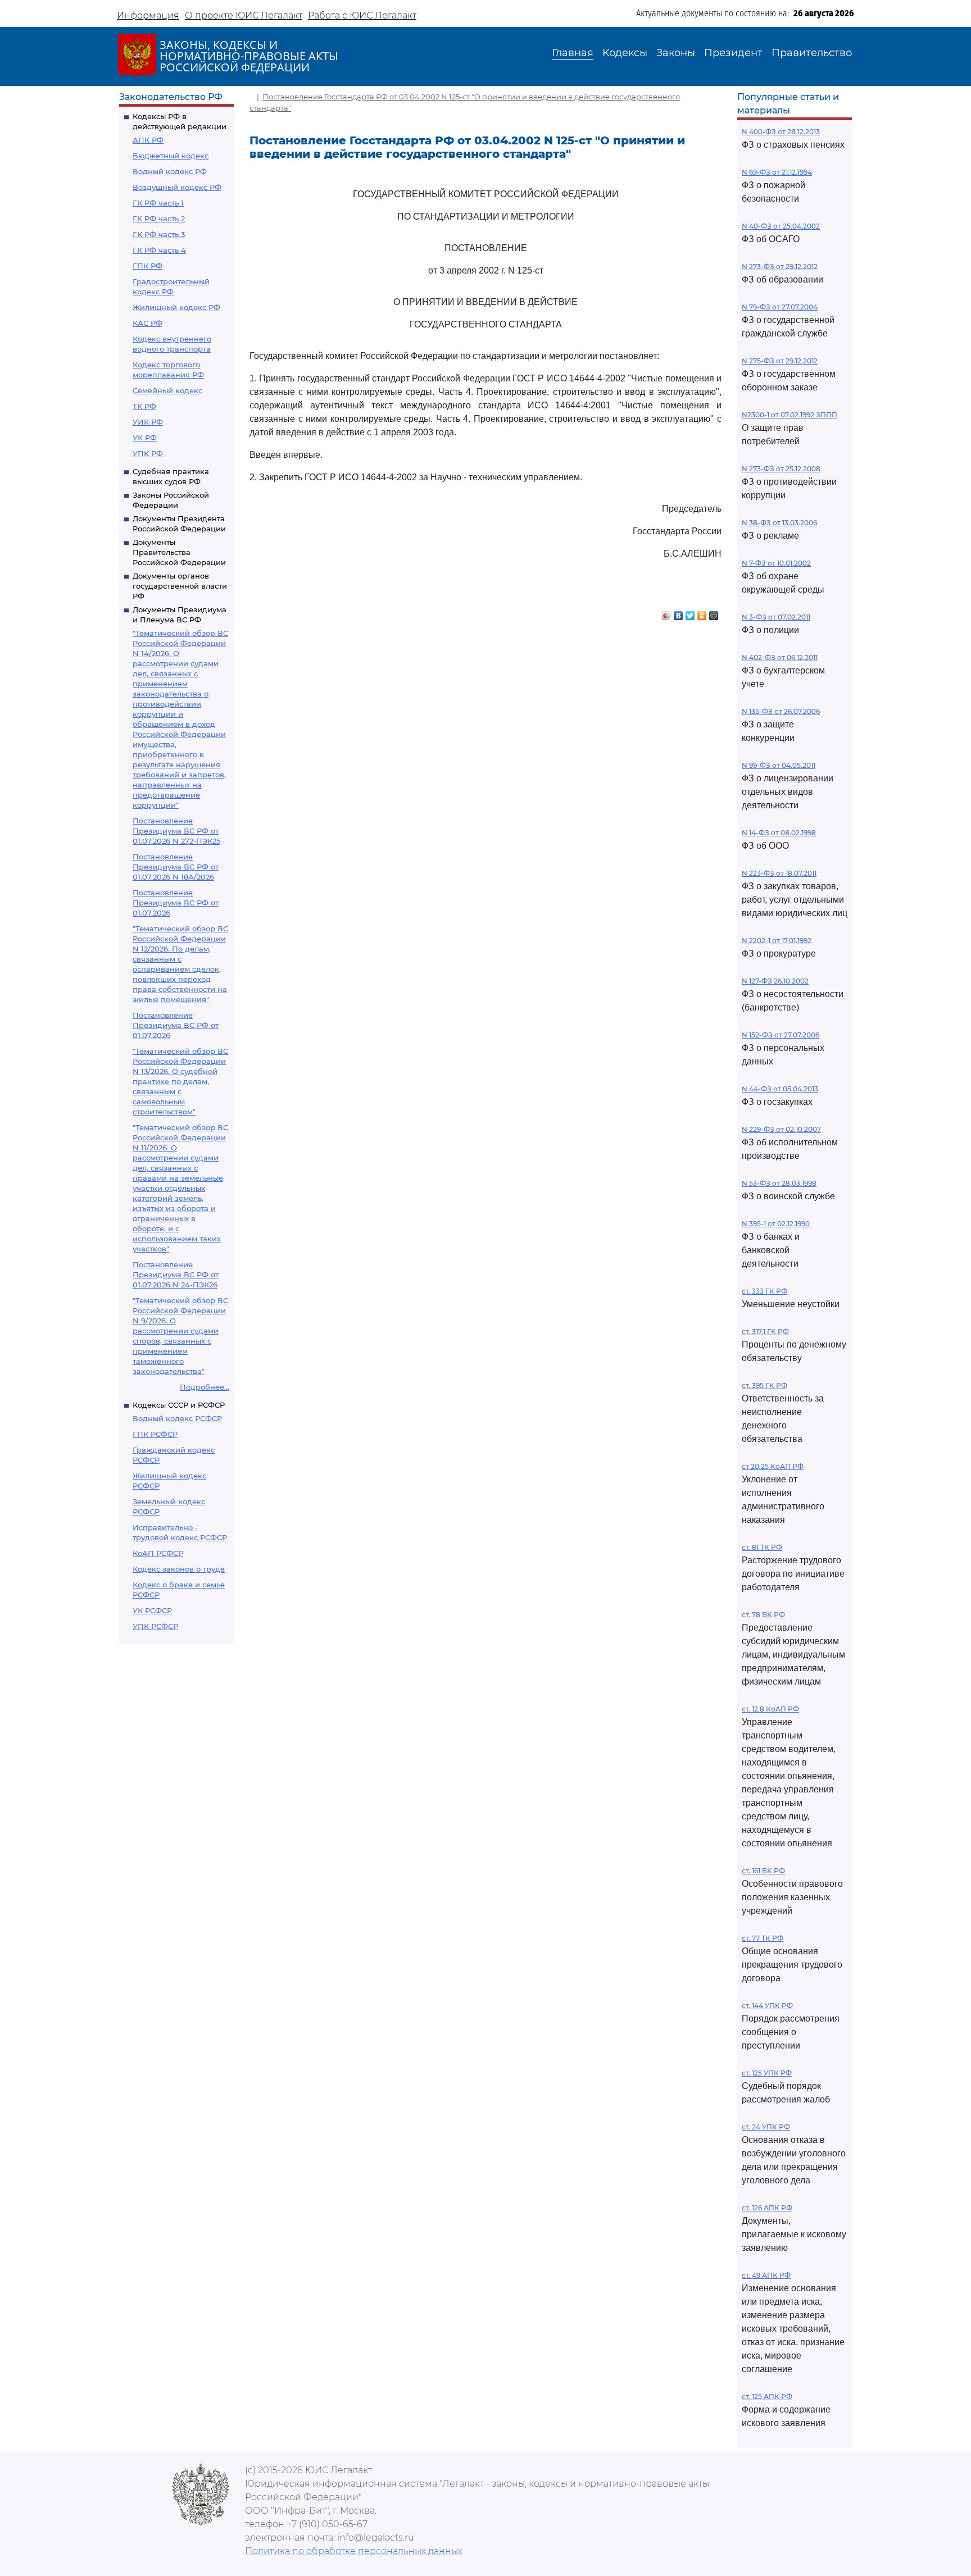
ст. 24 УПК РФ (766, 2127)
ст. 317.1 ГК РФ (765, 1332)
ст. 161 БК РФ (763, 1871)
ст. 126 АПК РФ (767, 2208)
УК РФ (145, 438)
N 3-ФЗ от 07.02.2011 (776, 617)
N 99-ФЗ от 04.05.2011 (779, 765)
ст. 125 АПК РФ (767, 2397)
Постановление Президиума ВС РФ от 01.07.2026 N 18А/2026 (176, 867)
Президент (733, 53)
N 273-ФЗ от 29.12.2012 (780, 267)
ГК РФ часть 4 (159, 250)
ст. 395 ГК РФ (764, 1385)
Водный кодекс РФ (170, 171)
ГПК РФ (148, 266)
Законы (676, 53)
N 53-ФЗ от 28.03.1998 (779, 1183)
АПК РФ (148, 140)
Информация (148, 15)
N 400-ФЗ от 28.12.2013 (781, 132)
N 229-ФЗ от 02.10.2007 (781, 1129)
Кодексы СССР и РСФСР (179, 1405)
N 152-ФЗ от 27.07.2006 (781, 1035)
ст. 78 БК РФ (763, 1615)
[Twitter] (690, 613)
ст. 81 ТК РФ (762, 1547)
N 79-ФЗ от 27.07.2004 (780, 307)
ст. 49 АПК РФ (766, 2275)
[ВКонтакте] (679, 613)
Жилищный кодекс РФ (176, 307)
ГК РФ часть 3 (159, 234)
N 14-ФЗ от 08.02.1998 (779, 833)
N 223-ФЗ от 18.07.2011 (779, 873)
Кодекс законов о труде (179, 1569)
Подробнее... (205, 1387)
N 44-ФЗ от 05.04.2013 (780, 1089)
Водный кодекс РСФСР (177, 1418)
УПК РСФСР (155, 1626)
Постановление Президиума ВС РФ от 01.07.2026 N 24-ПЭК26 (176, 1275)
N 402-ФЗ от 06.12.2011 (780, 657)
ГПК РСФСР (155, 1434)
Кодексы (625, 53)
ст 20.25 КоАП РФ (773, 1466)
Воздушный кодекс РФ (177, 187)
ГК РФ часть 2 (159, 219)
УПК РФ (148, 453)
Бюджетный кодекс (171, 156)
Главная (573, 53)
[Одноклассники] (702, 613)
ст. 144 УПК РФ (767, 2006)
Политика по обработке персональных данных (354, 2551)
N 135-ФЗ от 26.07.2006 (781, 711)
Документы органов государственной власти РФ (180, 586)
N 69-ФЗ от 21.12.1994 (777, 172)
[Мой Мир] (714, 613)
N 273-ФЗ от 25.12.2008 (781, 469)
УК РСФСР (152, 1610)
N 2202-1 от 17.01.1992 (777, 941)
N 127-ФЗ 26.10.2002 (775, 981)
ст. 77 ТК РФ (763, 1938)
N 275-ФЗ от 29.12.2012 (780, 361)
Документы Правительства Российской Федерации (179, 552)
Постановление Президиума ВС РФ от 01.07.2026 (176, 903)
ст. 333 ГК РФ (764, 1291)
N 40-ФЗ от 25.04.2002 (781, 226)
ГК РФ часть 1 (158, 203)
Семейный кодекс (167, 390)
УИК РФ (148, 422)
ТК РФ (144, 406)
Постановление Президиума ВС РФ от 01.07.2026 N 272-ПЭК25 (176, 831)
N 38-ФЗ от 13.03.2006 (779, 523)
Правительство (812, 53)
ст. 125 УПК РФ (767, 2073)
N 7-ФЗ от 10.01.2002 (776, 563)
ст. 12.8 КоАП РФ (770, 1709)
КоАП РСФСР (158, 1553)
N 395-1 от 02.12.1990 (776, 1224)
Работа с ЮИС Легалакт (362, 15)
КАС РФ (148, 323)
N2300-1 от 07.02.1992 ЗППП (789, 415)
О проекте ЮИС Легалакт (244, 15)
